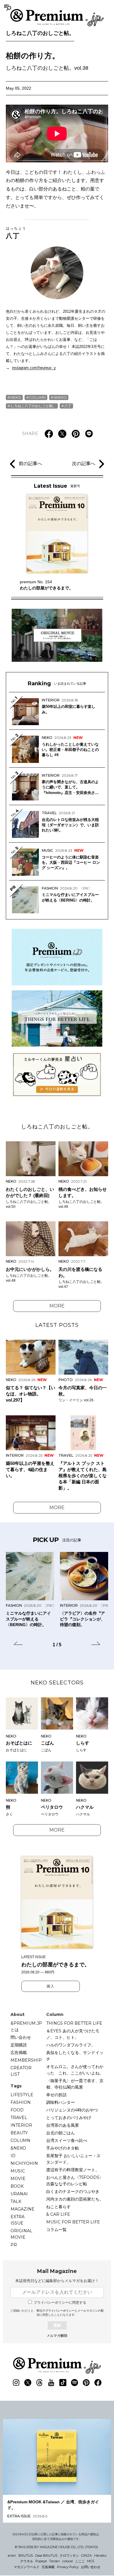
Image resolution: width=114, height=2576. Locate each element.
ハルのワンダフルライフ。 (71, 2045)
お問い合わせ (91, 2567)
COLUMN (37, 397)
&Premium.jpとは (26, 2026)
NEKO (16, 397)
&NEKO (60, 397)
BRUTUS (26, 2555)
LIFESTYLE (22, 2095)
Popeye (41, 2561)
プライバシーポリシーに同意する (60, 2303)
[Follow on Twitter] (28, 2383)
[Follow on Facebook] (98, 2383)
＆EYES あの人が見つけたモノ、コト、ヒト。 (73, 2034)
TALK (16, 2201)
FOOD (17, 2110)
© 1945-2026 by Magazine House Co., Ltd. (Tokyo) (56, 2547)
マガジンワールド (27, 2567)
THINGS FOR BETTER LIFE (74, 2023)
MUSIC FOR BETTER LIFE (73, 2222)
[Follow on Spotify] (75, 2383)
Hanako (100, 2555)
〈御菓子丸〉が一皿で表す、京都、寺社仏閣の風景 (75, 2084)
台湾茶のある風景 (63, 2125)
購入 (51, 1986)
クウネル (27, 2561)
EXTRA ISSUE (18, 2220)
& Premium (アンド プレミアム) (57, 18)
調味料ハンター (61, 2102)
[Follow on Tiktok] (63, 2383)
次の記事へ (84, 464)
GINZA (87, 2555)
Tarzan (55, 2561)
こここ (80, 2561)
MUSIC (18, 2171)
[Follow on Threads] (39, 2383)
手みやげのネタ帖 (63, 2148)
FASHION (21, 2102)
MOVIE (18, 2179)
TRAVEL (19, 2118)
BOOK (17, 2186)
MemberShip (26, 2060)
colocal (68, 2561)
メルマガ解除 (57, 2336)
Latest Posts (57, 1325)
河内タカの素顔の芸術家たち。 (75, 2199)
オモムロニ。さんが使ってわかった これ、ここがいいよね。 (75, 2070)
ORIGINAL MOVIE (21, 2234)
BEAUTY (19, 2133)
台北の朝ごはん (61, 2133)
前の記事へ (30, 464)
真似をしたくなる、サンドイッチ (75, 2056)
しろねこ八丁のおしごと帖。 (40, 33)
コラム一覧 (56, 2230)
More (57, 1306)
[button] (18, 1644)
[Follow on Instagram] (16, 2383)
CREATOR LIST (21, 2071)
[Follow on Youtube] (51, 2383)
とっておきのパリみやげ (69, 2118)
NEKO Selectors (57, 1683)
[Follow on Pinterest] (86, 2383)
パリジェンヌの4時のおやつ (72, 2110)
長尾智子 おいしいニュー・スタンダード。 (73, 2159)
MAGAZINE (23, 2209)
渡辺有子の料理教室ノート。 (73, 2170)
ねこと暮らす (58, 2207)
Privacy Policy (68, 2567)
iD (13, 2156)
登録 (57, 2325)
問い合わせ (21, 2037)
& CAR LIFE (58, 2214)
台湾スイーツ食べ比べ (67, 2140)
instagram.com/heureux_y (34, 368)
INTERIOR (21, 2125)
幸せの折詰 (56, 2095)
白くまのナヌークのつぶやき (73, 2191)
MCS (91, 2561)
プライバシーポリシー (60, 2311)
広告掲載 (19, 2053)
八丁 (16, 233)
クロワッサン (69, 2555)
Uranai (19, 2194)
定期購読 (19, 2045)
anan (12, 2555)
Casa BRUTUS (46, 2555)
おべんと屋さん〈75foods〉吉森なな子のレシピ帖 (75, 2181)
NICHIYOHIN (24, 2163)
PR (14, 2245)
